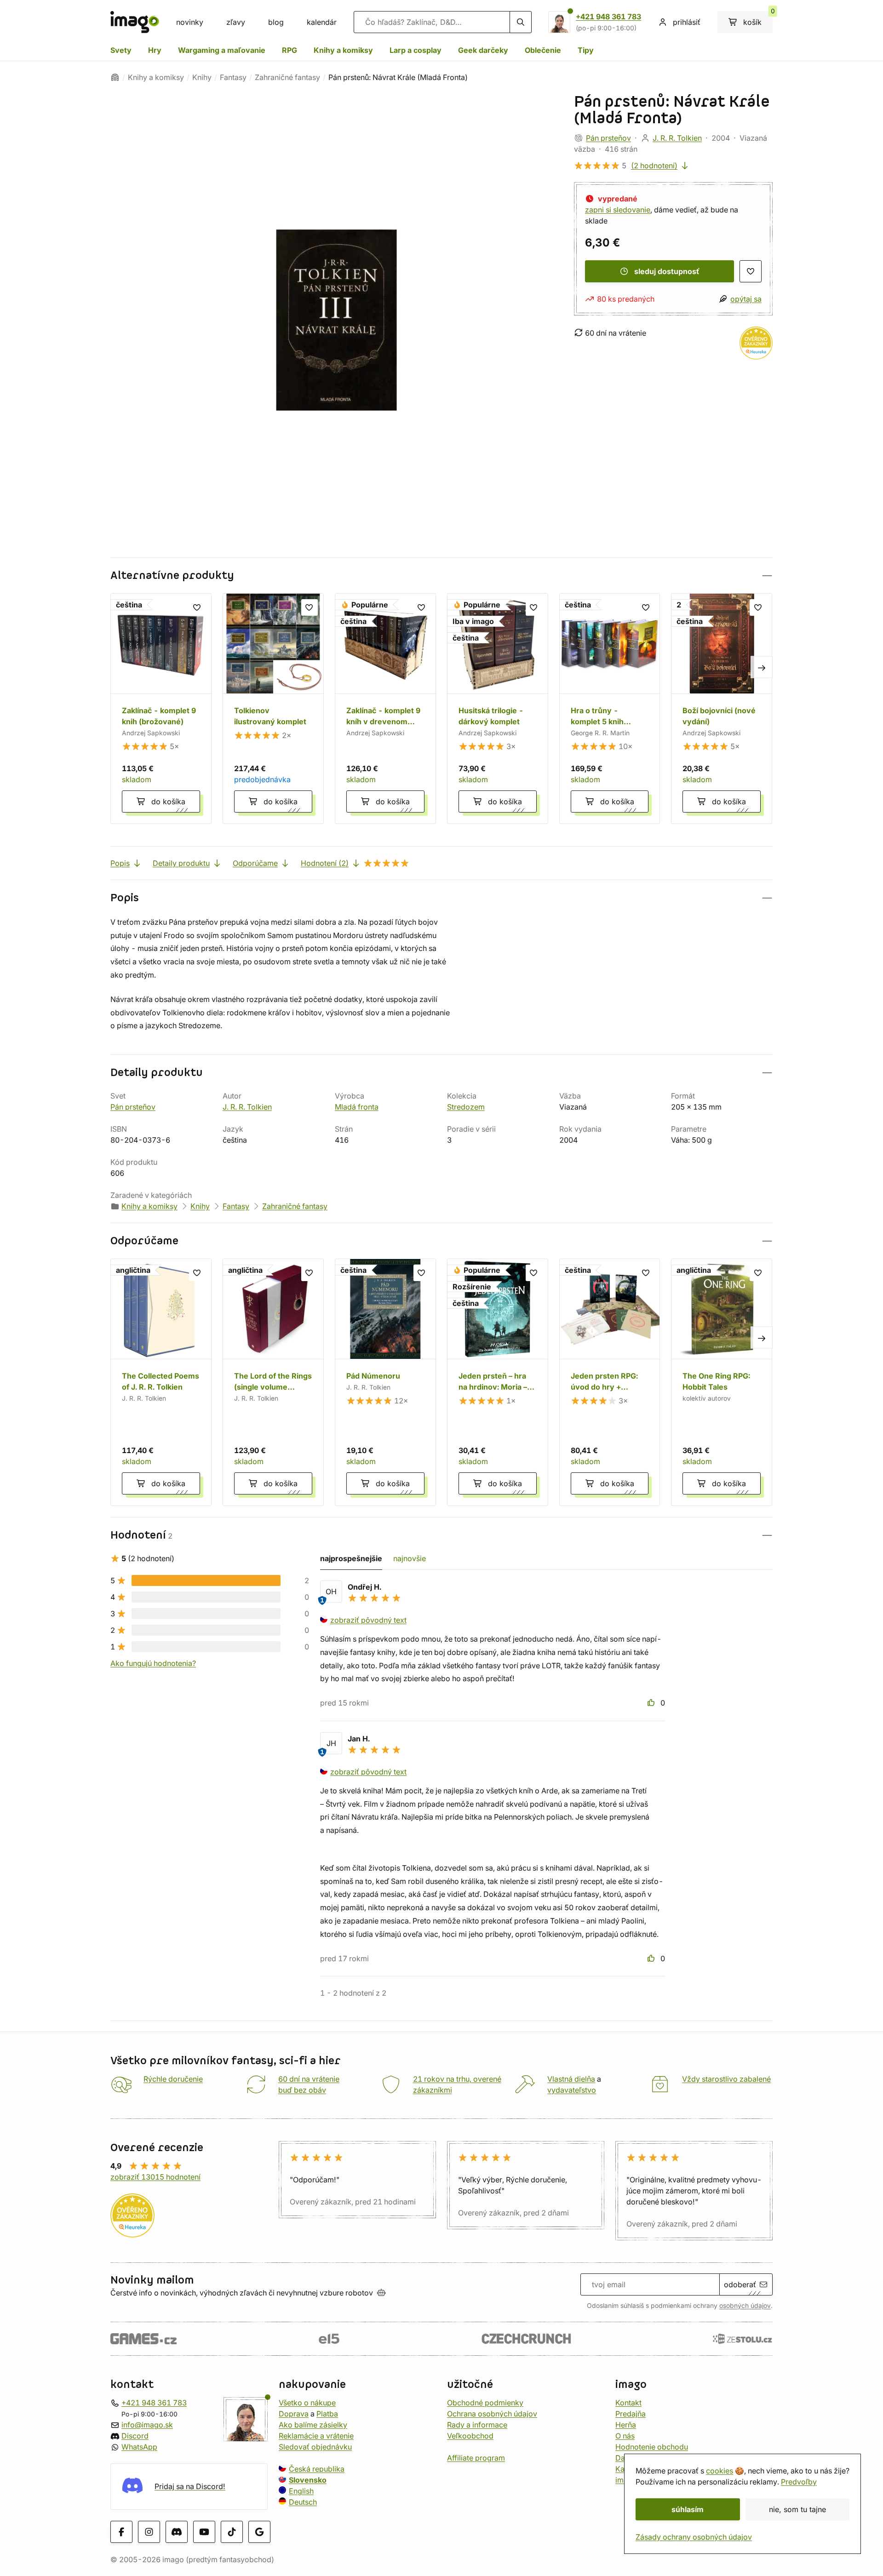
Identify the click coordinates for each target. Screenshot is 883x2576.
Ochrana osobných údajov (492, 2414)
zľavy (236, 22)
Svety (121, 50)
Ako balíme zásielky (313, 2425)
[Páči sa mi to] (652, 1703)
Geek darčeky (483, 50)
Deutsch (303, 2502)
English (301, 2491)
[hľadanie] (521, 22)
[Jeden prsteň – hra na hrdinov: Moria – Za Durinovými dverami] (498, 1382)
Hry (155, 50)
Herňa (626, 2425)
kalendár (322, 22)
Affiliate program (476, 2458)
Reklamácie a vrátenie (316, 2436)
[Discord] (177, 2532)
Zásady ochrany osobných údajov (694, 2537)
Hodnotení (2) (325, 863)
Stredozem (466, 1107)
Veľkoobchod (470, 2436)
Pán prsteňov (608, 138)
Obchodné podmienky (485, 2403)
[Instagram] (149, 2532)
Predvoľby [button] (799, 2482)
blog (276, 22)
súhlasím (688, 2509)
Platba (327, 2414)
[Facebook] (121, 2532)
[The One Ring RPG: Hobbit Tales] (722, 1382)
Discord (135, 2436)
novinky (190, 22)
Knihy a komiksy (343, 50)
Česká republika (317, 2469)
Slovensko (308, 2480)
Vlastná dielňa (571, 2079)
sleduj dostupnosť (667, 271)
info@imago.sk (147, 2425)
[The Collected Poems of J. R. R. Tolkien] (161, 1382)
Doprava (294, 2414)
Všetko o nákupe (307, 2403)
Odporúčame (255, 863)
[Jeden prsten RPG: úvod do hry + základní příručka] (610, 1382)
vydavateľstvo (572, 2090)
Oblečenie (543, 50)
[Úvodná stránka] (115, 77)
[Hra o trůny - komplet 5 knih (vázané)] (610, 709)
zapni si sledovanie (618, 210)
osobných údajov (745, 2306)
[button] (441, 575)
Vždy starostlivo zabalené (726, 2079)
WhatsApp (139, 2447)
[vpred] (762, 667)
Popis (120, 863)
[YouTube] (204, 2532)
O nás (625, 2436)
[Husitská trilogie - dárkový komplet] (498, 709)
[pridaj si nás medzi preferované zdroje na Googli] (259, 2532)
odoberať (740, 2284)
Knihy (202, 77)
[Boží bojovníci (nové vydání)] (722, 709)
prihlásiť (687, 22)
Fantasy (233, 77)
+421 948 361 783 (608, 17)
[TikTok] (232, 2532)
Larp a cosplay (416, 50)
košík (758, 19)
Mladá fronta (357, 1107)
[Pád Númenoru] (385, 1382)
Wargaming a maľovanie (222, 50)
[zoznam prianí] (751, 271)
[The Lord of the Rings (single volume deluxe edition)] (273, 1382)
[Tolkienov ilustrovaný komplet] (273, 709)
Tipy (586, 50)
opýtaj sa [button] (746, 299)
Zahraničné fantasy (287, 77)
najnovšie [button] (410, 1558)
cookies (720, 2471)
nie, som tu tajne (797, 2509)
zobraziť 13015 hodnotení (155, 2177)
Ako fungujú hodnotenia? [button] (153, 1663)
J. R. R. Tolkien (677, 138)
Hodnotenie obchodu (652, 2447)
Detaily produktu (181, 863)
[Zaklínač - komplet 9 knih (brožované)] (161, 709)
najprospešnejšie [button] (351, 1558)
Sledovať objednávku (315, 2447)
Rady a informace (477, 2425)
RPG (290, 50)
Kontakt (628, 2403)
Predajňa (631, 2414)
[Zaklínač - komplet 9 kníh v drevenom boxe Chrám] (385, 709)
